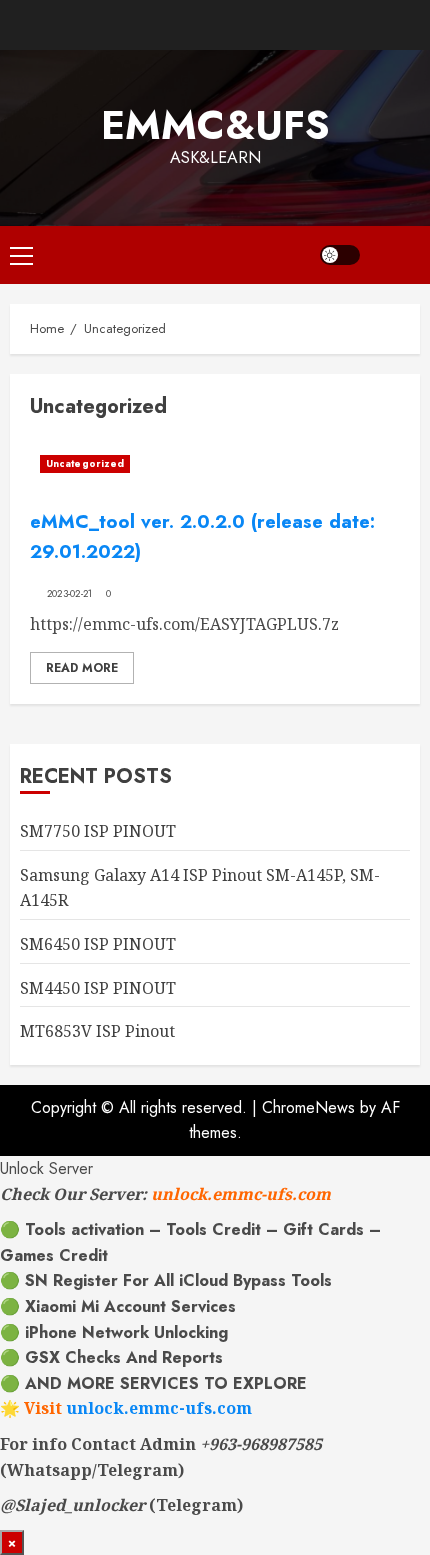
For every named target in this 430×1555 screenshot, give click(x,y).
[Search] (395, 254)
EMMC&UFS (215, 125)
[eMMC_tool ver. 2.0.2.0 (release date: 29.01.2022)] (215, 464)
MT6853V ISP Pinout (97, 1031)
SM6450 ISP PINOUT (98, 944)
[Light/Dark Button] (340, 255)
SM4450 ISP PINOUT (98, 988)
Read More (82, 668)
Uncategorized (85, 463)
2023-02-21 (70, 594)
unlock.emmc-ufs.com (241, 1194)
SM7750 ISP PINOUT (98, 831)
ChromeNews (308, 1107)
